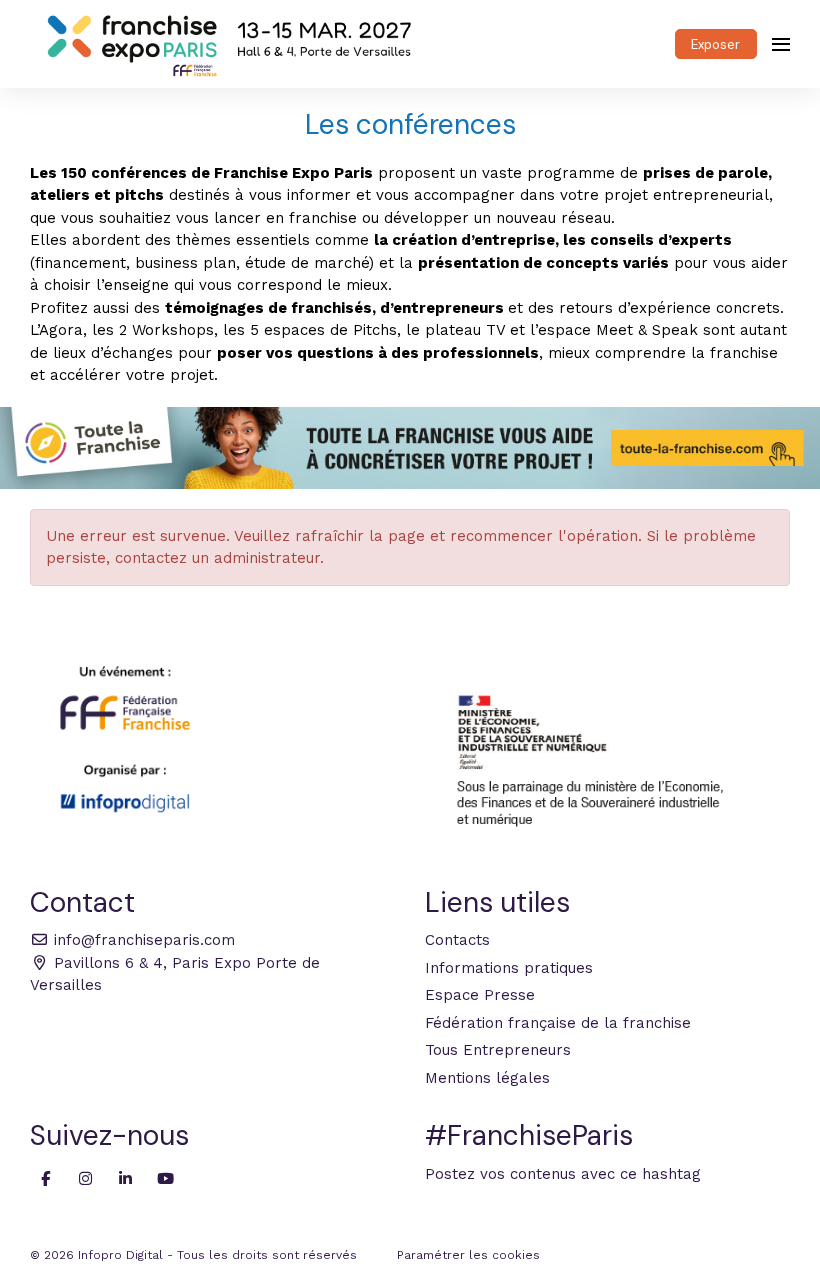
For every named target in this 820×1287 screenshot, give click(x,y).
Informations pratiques (509, 968)
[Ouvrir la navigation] (781, 44)
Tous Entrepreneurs (498, 1050)
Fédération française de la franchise (558, 1023)
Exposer (715, 44)
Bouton (410, 448)
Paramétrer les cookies (468, 1255)
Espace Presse (480, 995)
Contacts (457, 940)
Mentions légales (487, 1078)
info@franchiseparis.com (142, 940)
